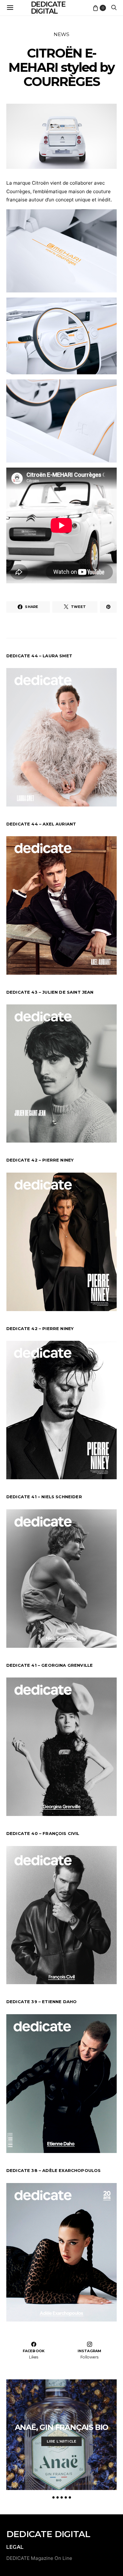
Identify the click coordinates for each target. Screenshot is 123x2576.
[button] (53, 2497)
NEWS (61, 34)
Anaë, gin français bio (62, 2427)
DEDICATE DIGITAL (48, 2534)
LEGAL (15, 2547)
